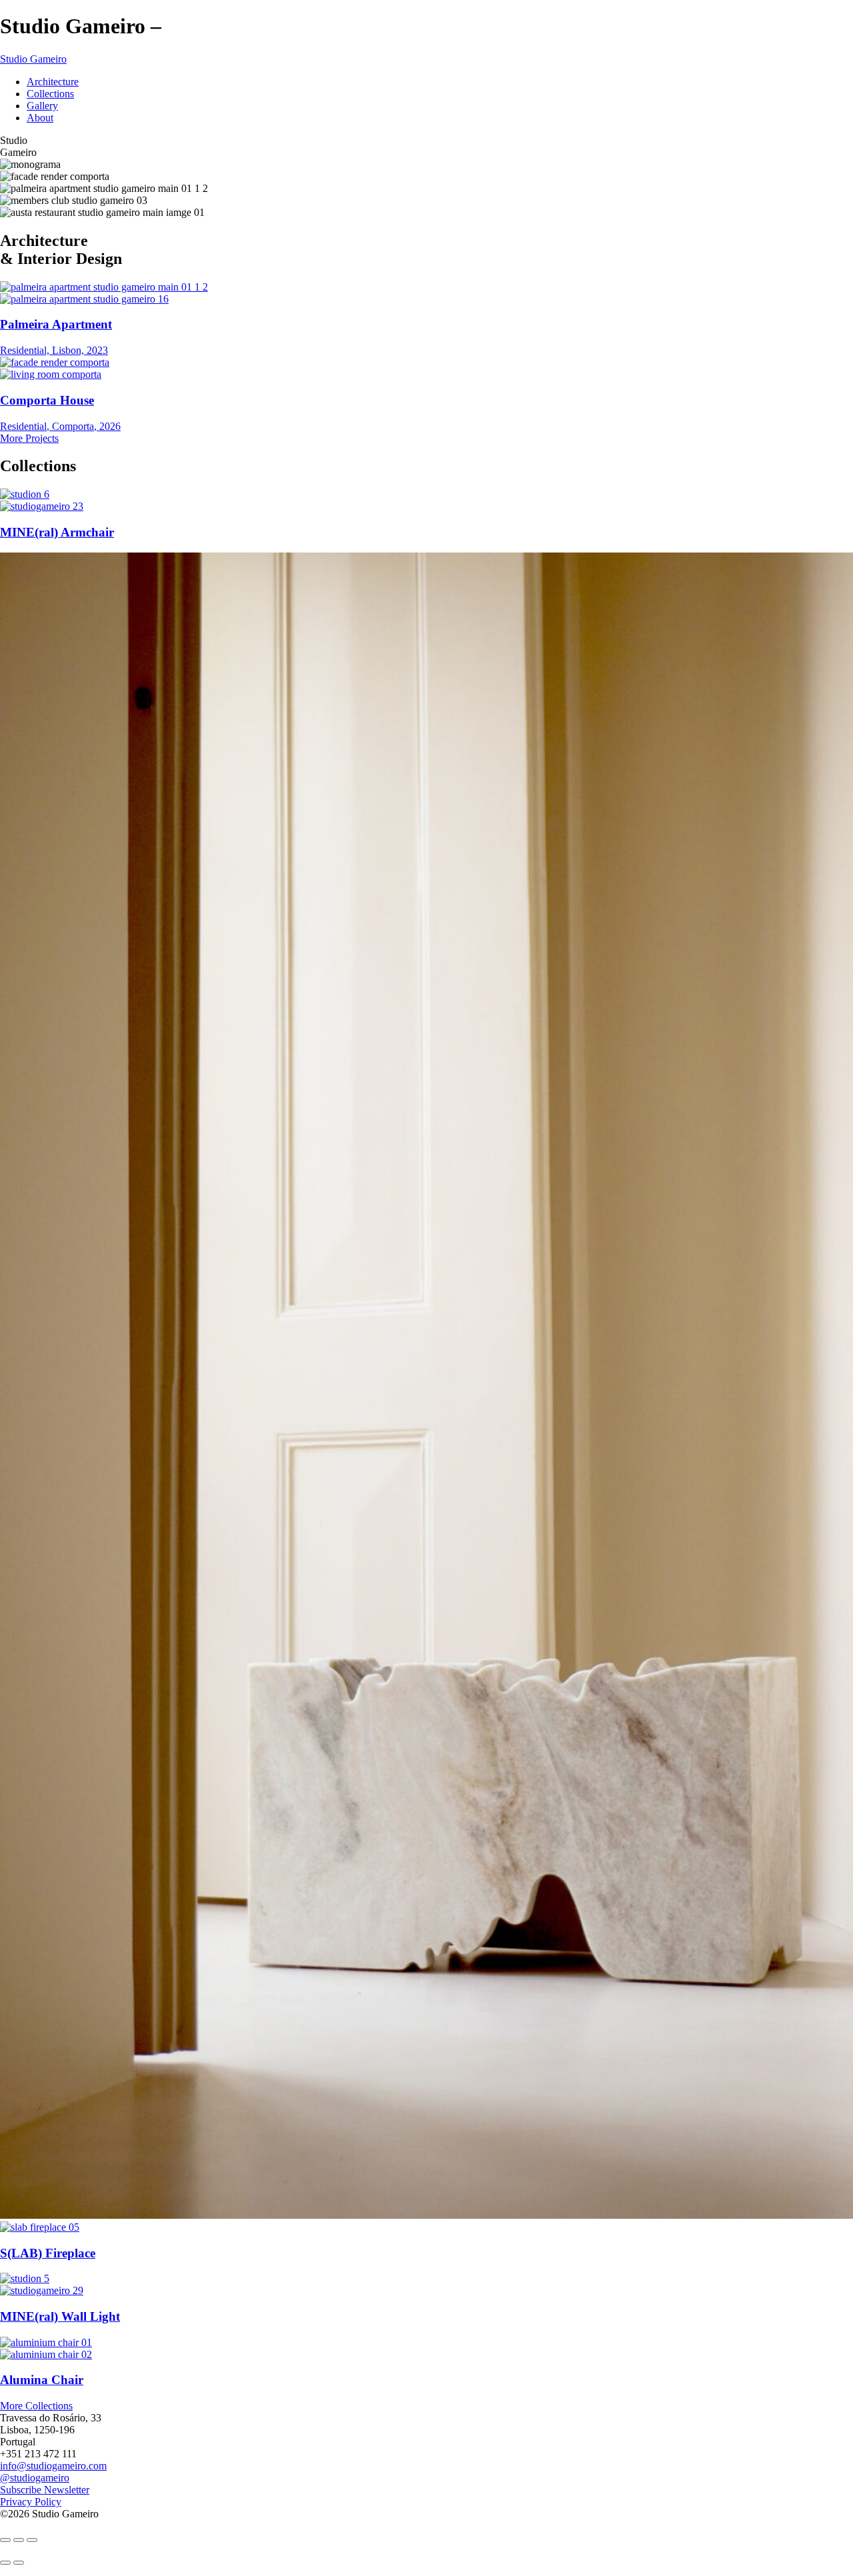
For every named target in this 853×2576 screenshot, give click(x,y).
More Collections (36, 2406)
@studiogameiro (35, 2478)
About (40, 118)
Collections (50, 94)
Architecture (53, 82)
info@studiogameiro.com (53, 2466)
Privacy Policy (31, 2502)
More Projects (29, 438)
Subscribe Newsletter (45, 2490)
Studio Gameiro (33, 59)
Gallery (42, 106)
